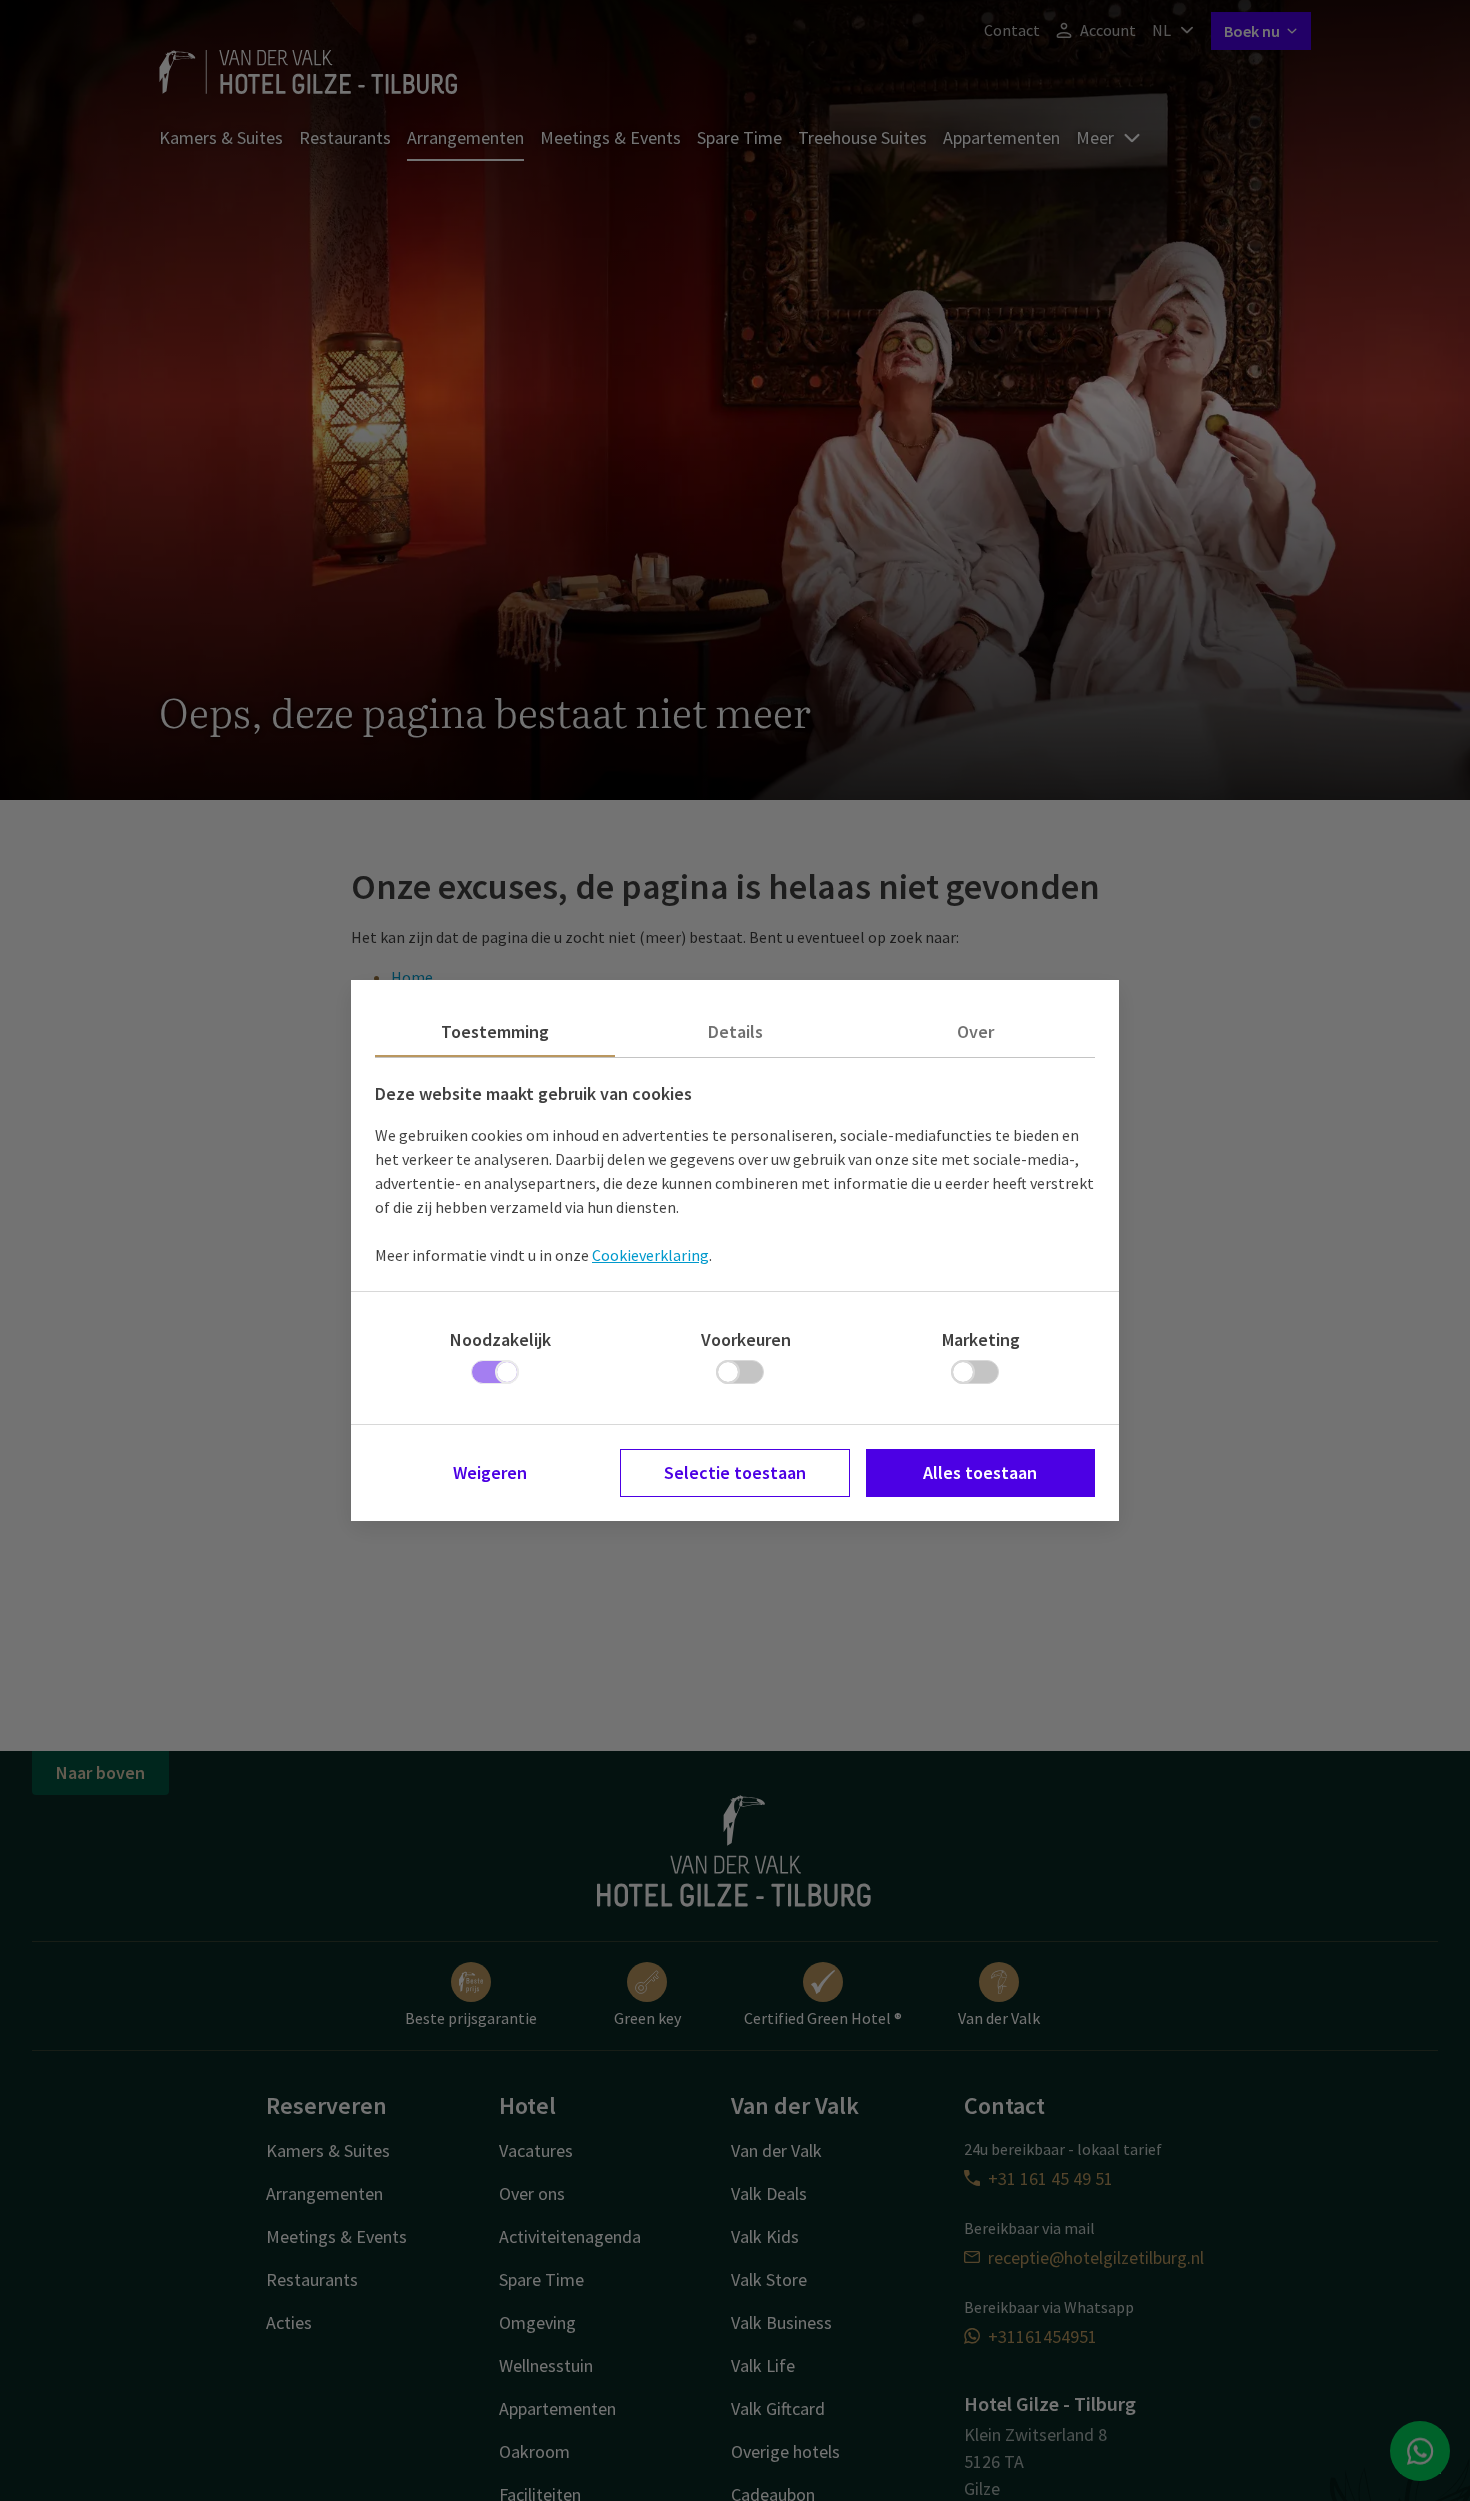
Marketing (981, 1339)
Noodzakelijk (500, 1339)
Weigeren (490, 1472)
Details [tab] (735, 1031)
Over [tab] (975, 1031)
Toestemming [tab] (495, 1031)
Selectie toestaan (735, 1472)
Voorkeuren (746, 1339)
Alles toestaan (980, 1472)
